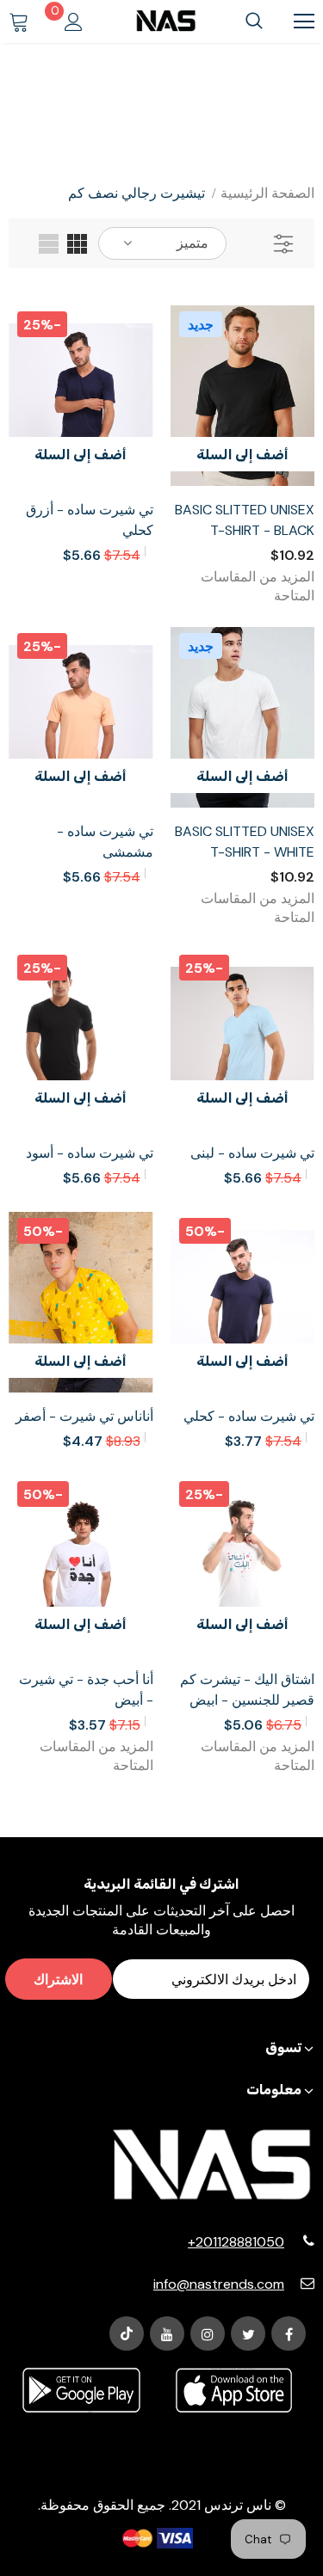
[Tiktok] (127, 2333)
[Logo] (166, 21)
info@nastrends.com (219, 2284)
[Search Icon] (254, 22)
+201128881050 (236, 2242)
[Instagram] (208, 2333)
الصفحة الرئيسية (267, 193)
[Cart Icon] (19, 22)
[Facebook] (289, 2333)
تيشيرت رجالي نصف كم (137, 193)
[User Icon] (74, 22)
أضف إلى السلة (242, 455)
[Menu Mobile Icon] (304, 22)
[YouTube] (167, 2333)
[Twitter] (248, 2333)
